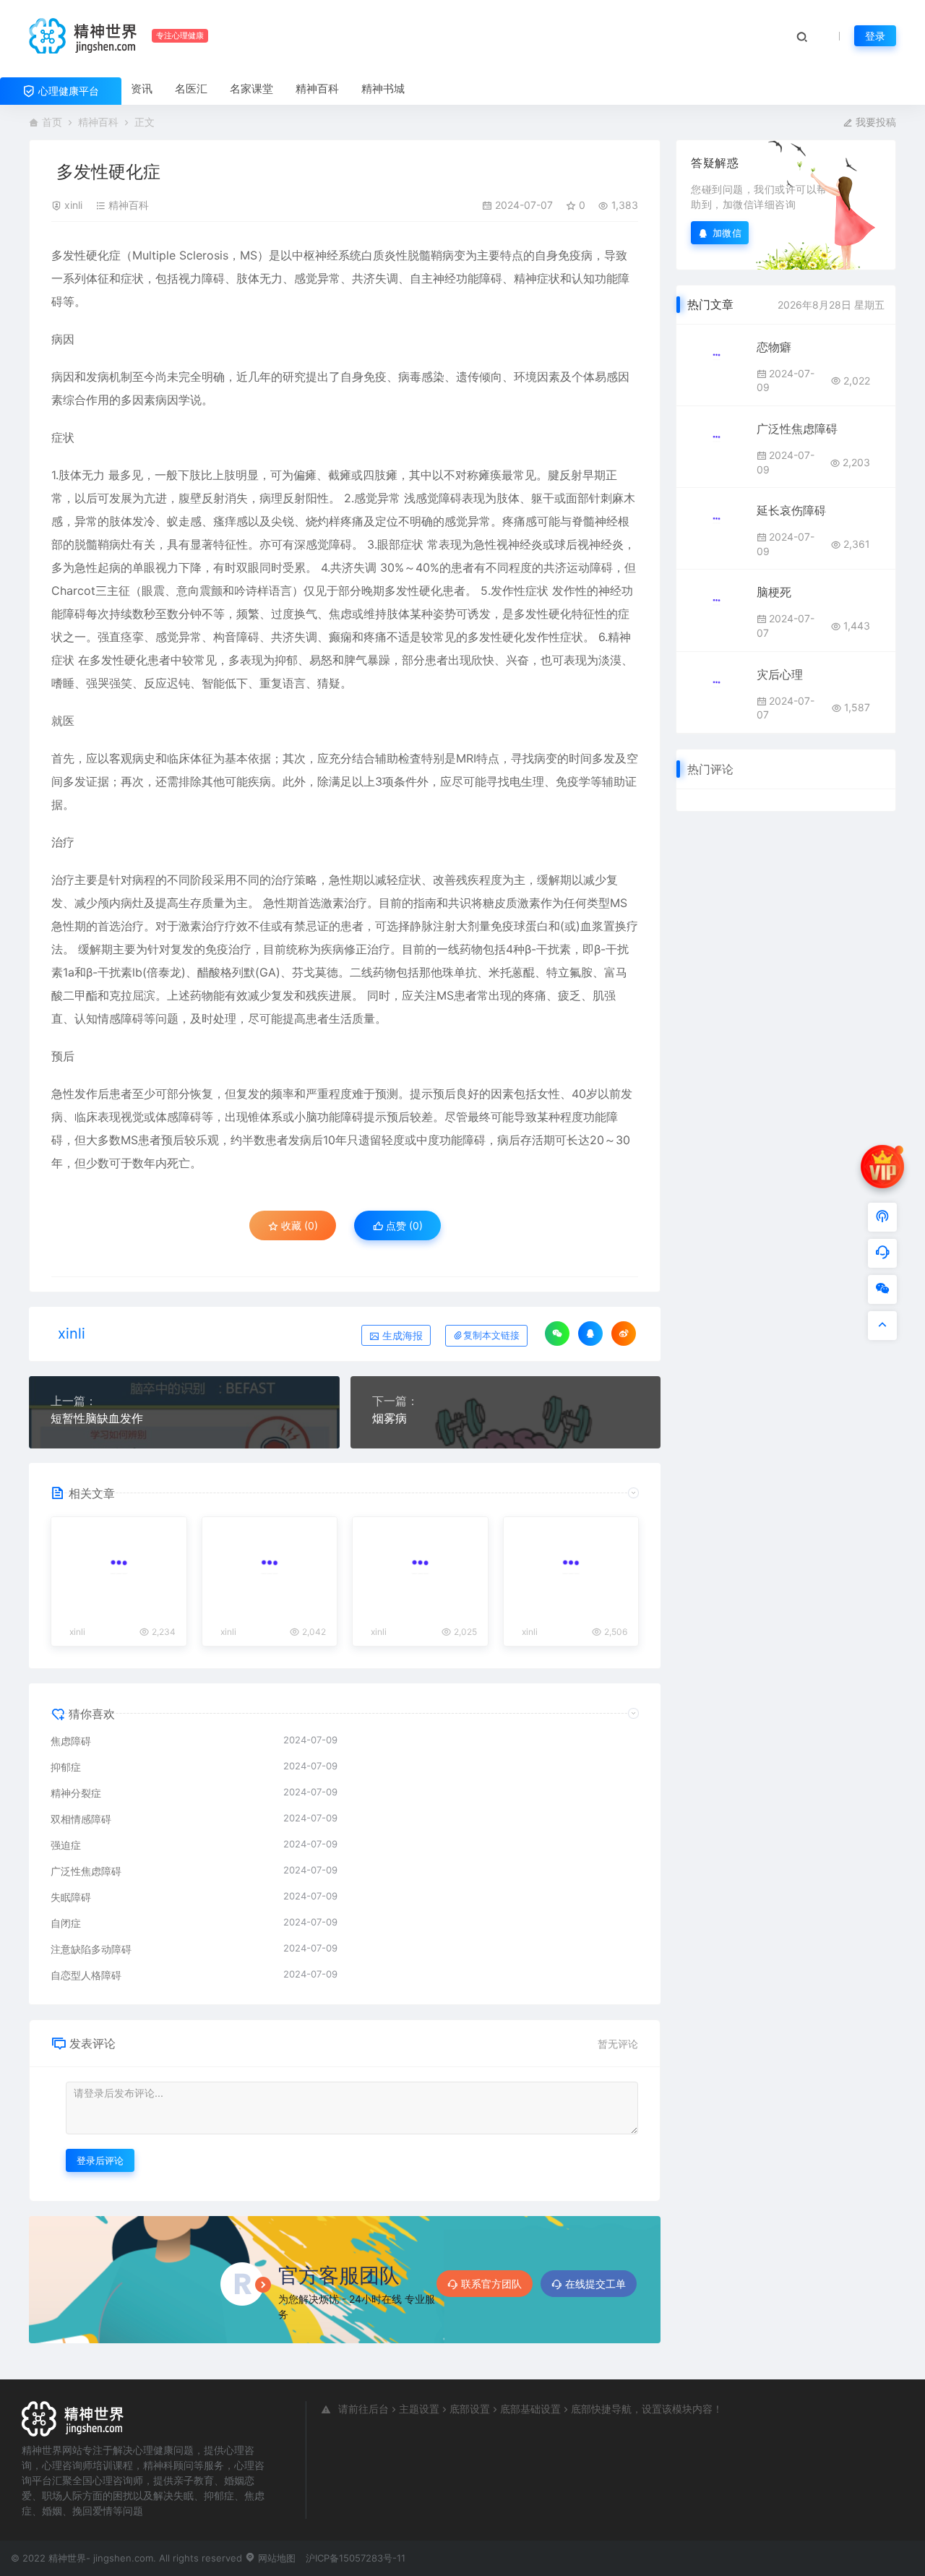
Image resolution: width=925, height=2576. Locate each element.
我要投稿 (874, 122)
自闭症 (66, 1923)
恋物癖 (774, 347)
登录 (875, 36)
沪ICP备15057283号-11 (356, 2558)
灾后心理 (780, 674)
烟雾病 (390, 1418)
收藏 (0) (298, 1225)
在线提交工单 (595, 2284)
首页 (52, 122)
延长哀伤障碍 (791, 510)
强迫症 (66, 1845)
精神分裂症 (76, 1793)
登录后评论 (100, 2160)
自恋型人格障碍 (86, 1975)
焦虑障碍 (71, 1741)
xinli (73, 205)
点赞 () (403, 1225)
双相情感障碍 (81, 1819)
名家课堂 (251, 89)
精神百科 (317, 89)
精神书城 (383, 89)
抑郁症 (66, 1767)
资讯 (142, 89)
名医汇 (191, 89)
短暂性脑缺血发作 (97, 1418)
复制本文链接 (491, 1335)
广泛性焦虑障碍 (86, 1871)
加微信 (727, 232)
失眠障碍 (71, 1897)
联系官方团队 (491, 2284)
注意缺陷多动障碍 (91, 1949)
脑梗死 (774, 592)
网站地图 (275, 2558)
